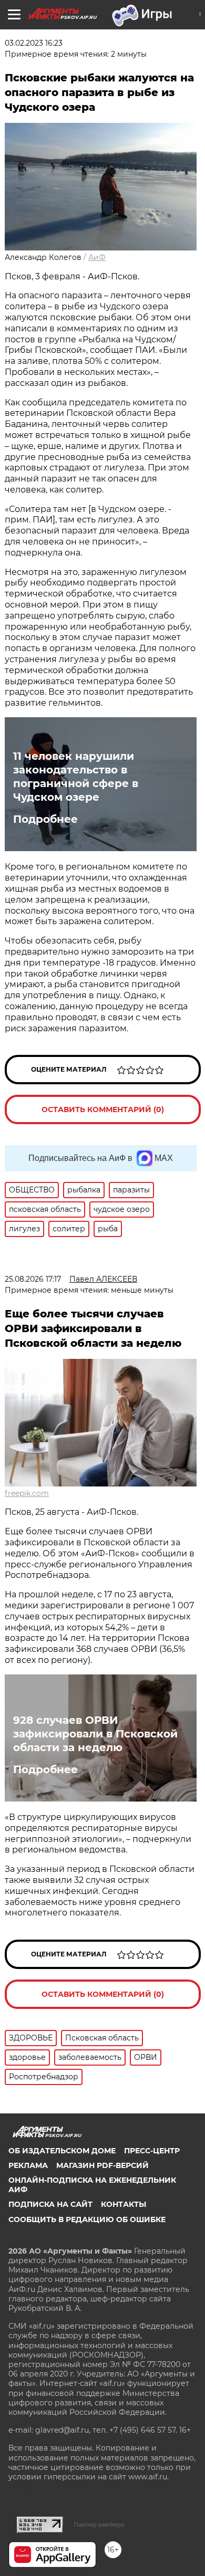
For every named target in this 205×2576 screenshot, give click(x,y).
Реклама (28, 2165)
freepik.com (27, 1493)
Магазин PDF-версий (102, 2165)
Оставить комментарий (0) (103, 1109)
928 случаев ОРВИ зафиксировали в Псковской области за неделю (95, 1734)
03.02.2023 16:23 (34, 43)
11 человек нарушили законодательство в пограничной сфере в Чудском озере (76, 777)
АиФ (97, 257)
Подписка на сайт (50, 2204)
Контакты (124, 2204)
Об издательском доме (62, 2151)
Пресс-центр (152, 2151)
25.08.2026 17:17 (33, 1279)
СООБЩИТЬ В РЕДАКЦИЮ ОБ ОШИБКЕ (87, 2219)
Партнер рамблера (99, 2525)
